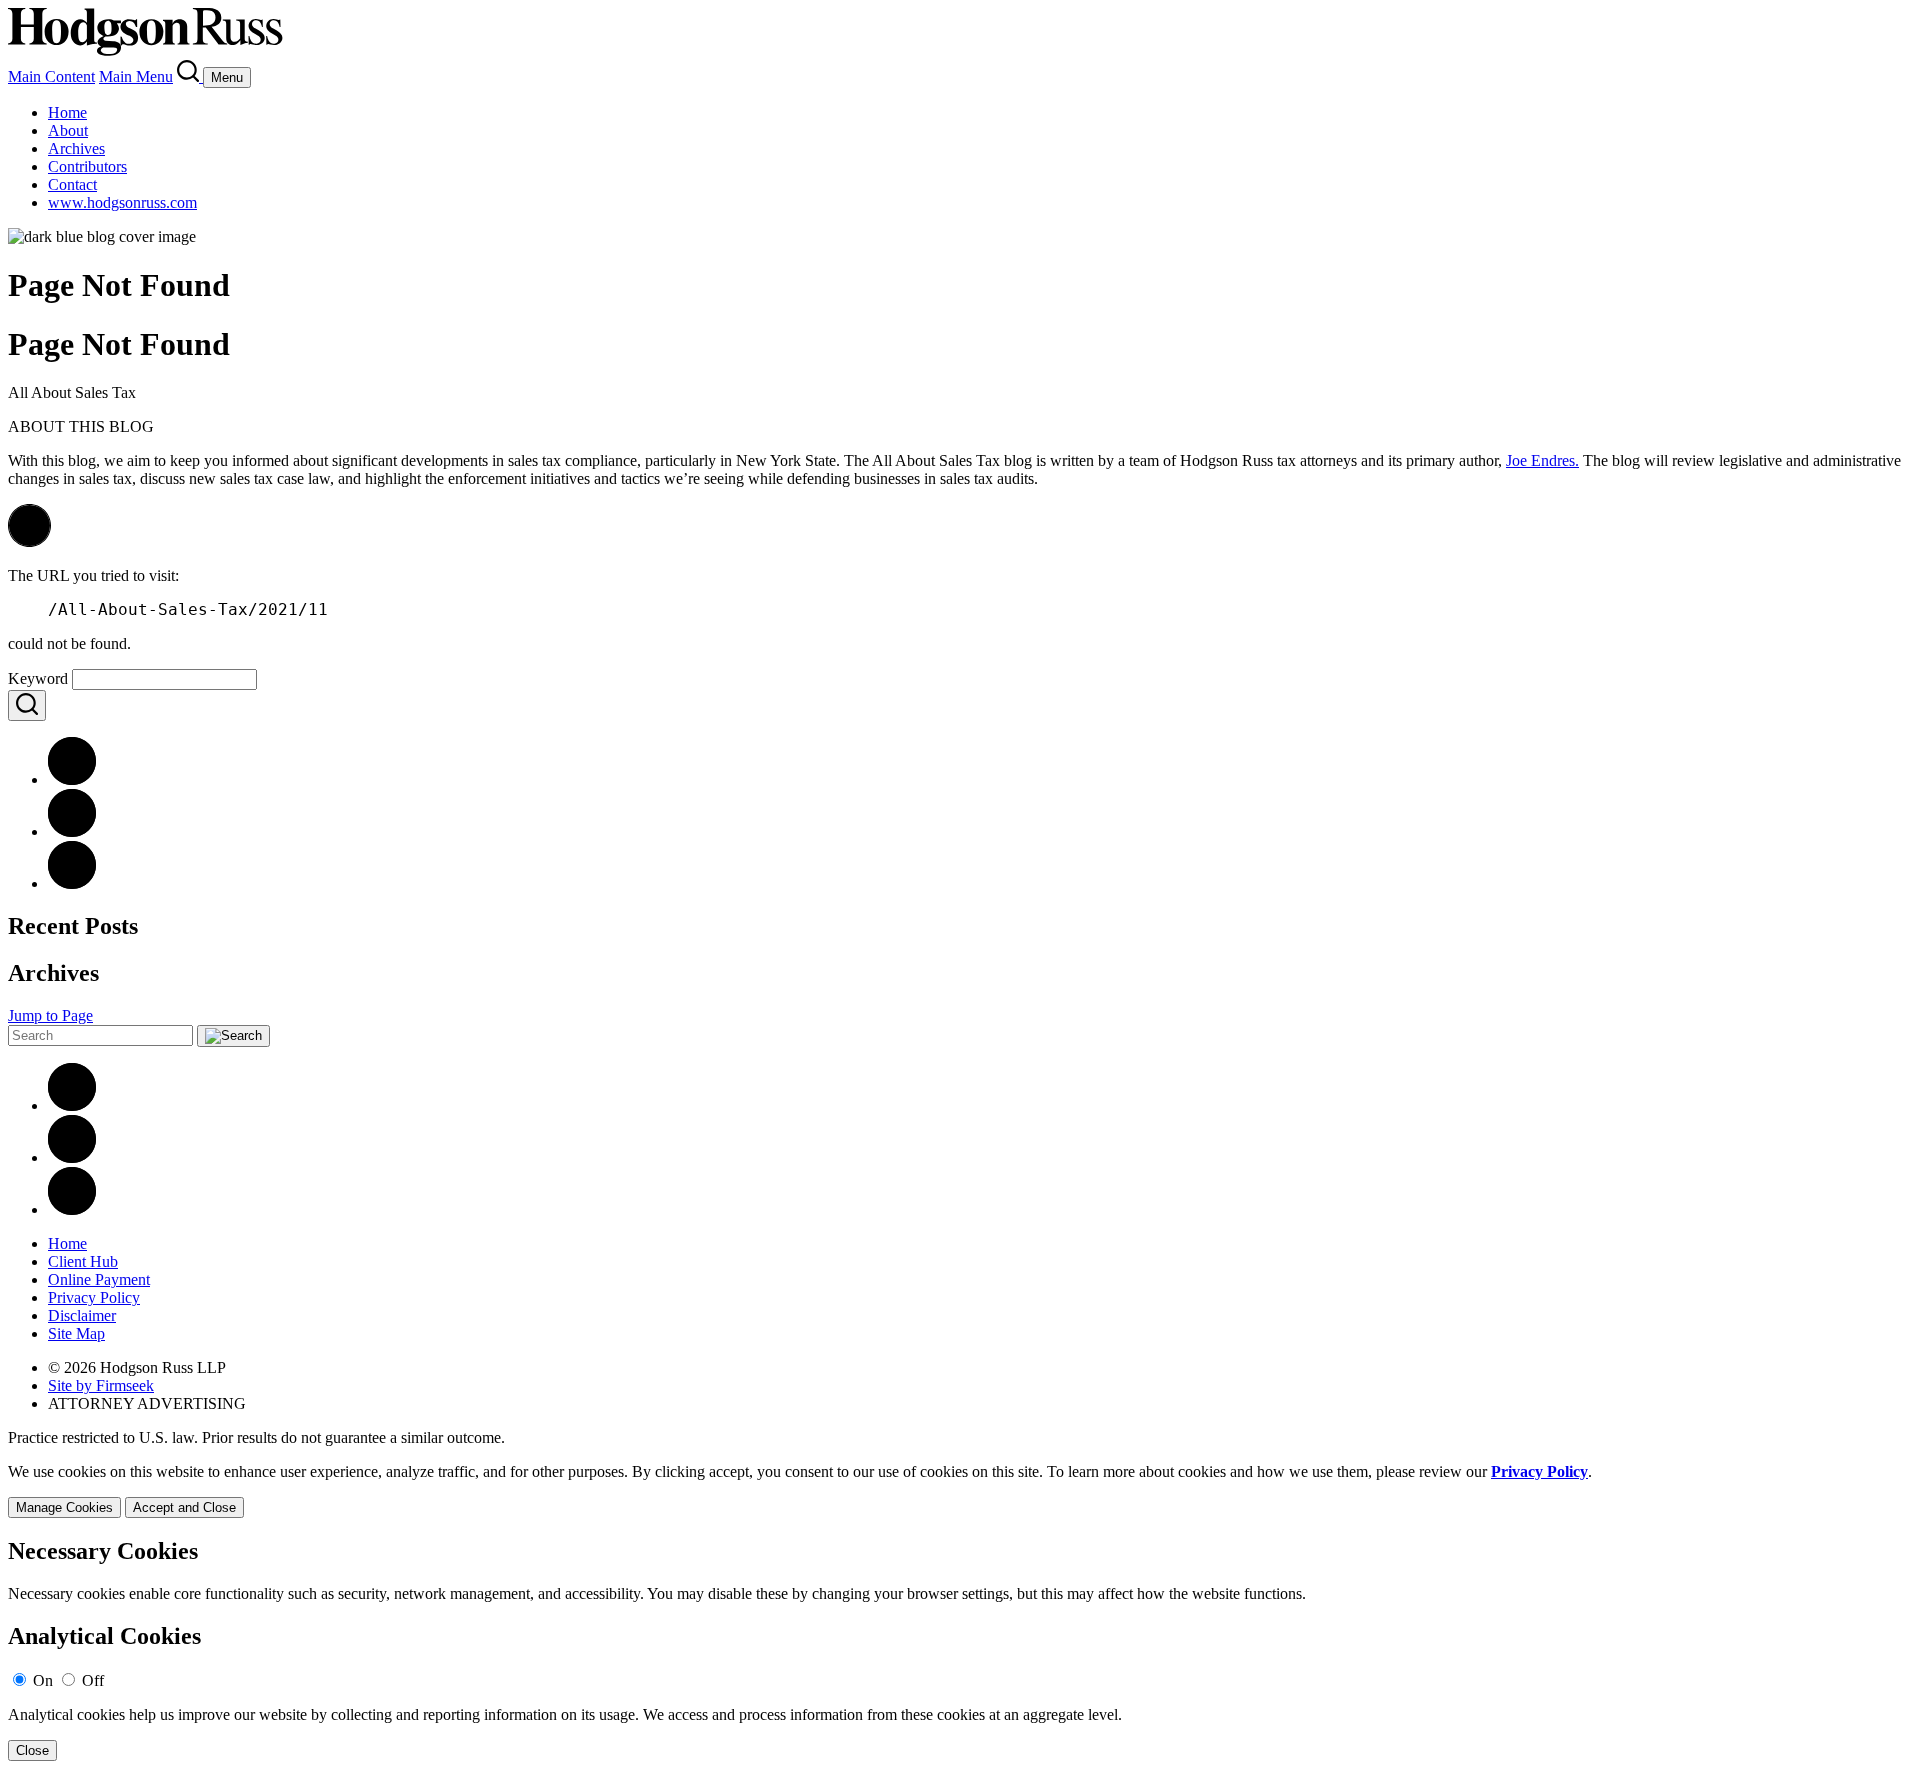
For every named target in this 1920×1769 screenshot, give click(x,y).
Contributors (87, 166)
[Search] (190, 76)
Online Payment (99, 1279)
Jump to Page (50, 1015)
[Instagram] (72, 1209)
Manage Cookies (64, 1507)
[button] (29, 541)
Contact (72, 184)
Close (32, 1750)
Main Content (51, 76)
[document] (960, 1649)
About (68, 130)
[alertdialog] (960, 1649)
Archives (76, 148)
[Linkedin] (72, 1105)
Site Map (76, 1333)
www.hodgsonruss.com (122, 202)
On (43, 1680)
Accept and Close (184, 1507)
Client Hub (83, 1261)
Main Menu (136, 76)
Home (67, 112)
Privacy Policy (94, 1297)
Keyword (38, 678)
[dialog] (960, 1490)
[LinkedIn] (72, 831)
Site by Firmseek (101, 1385)
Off (93, 1680)
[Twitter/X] (72, 1157)
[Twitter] (72, 883)
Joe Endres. (1542, 460)
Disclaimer (82, 1315)
